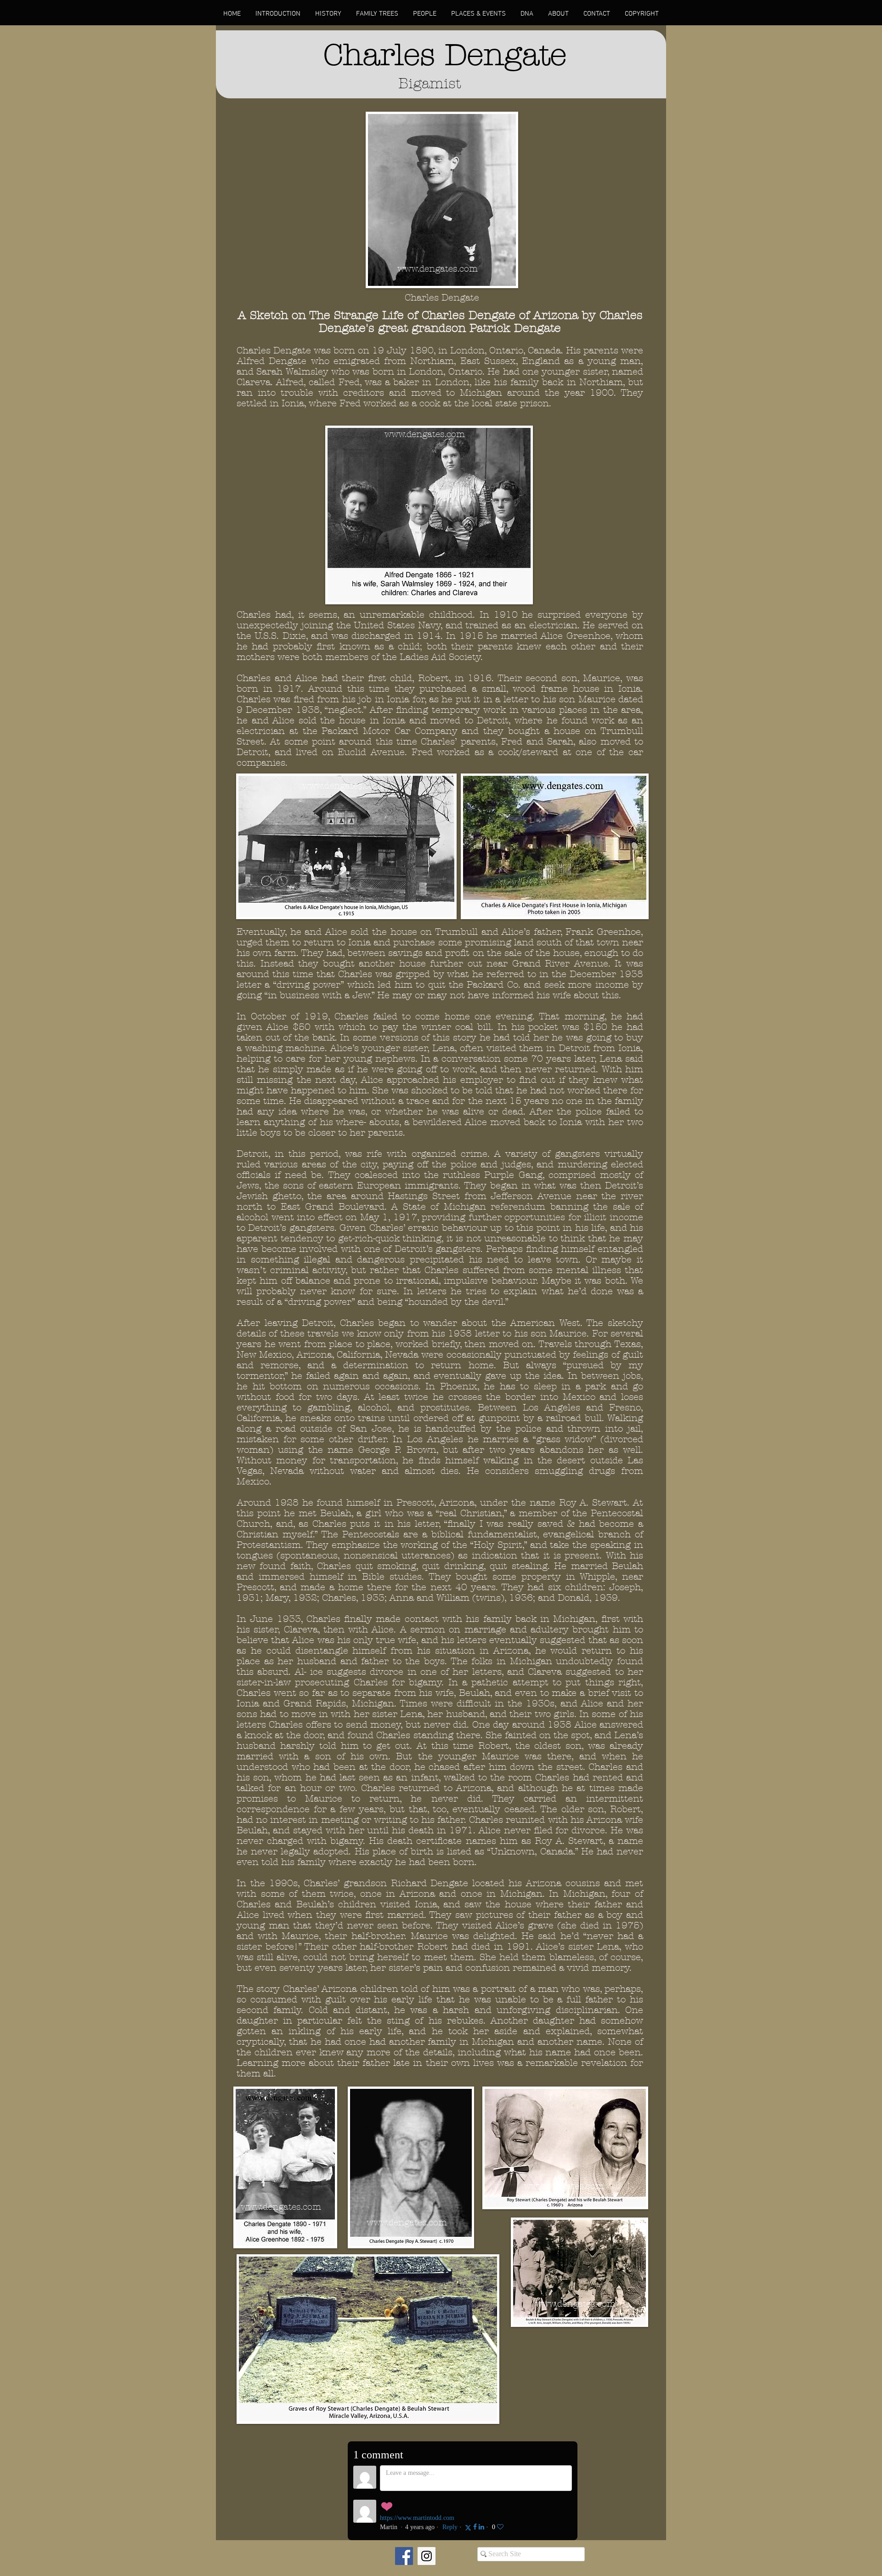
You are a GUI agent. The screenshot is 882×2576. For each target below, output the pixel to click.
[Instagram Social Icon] (427, 2556)
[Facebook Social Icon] (404, 2556)
